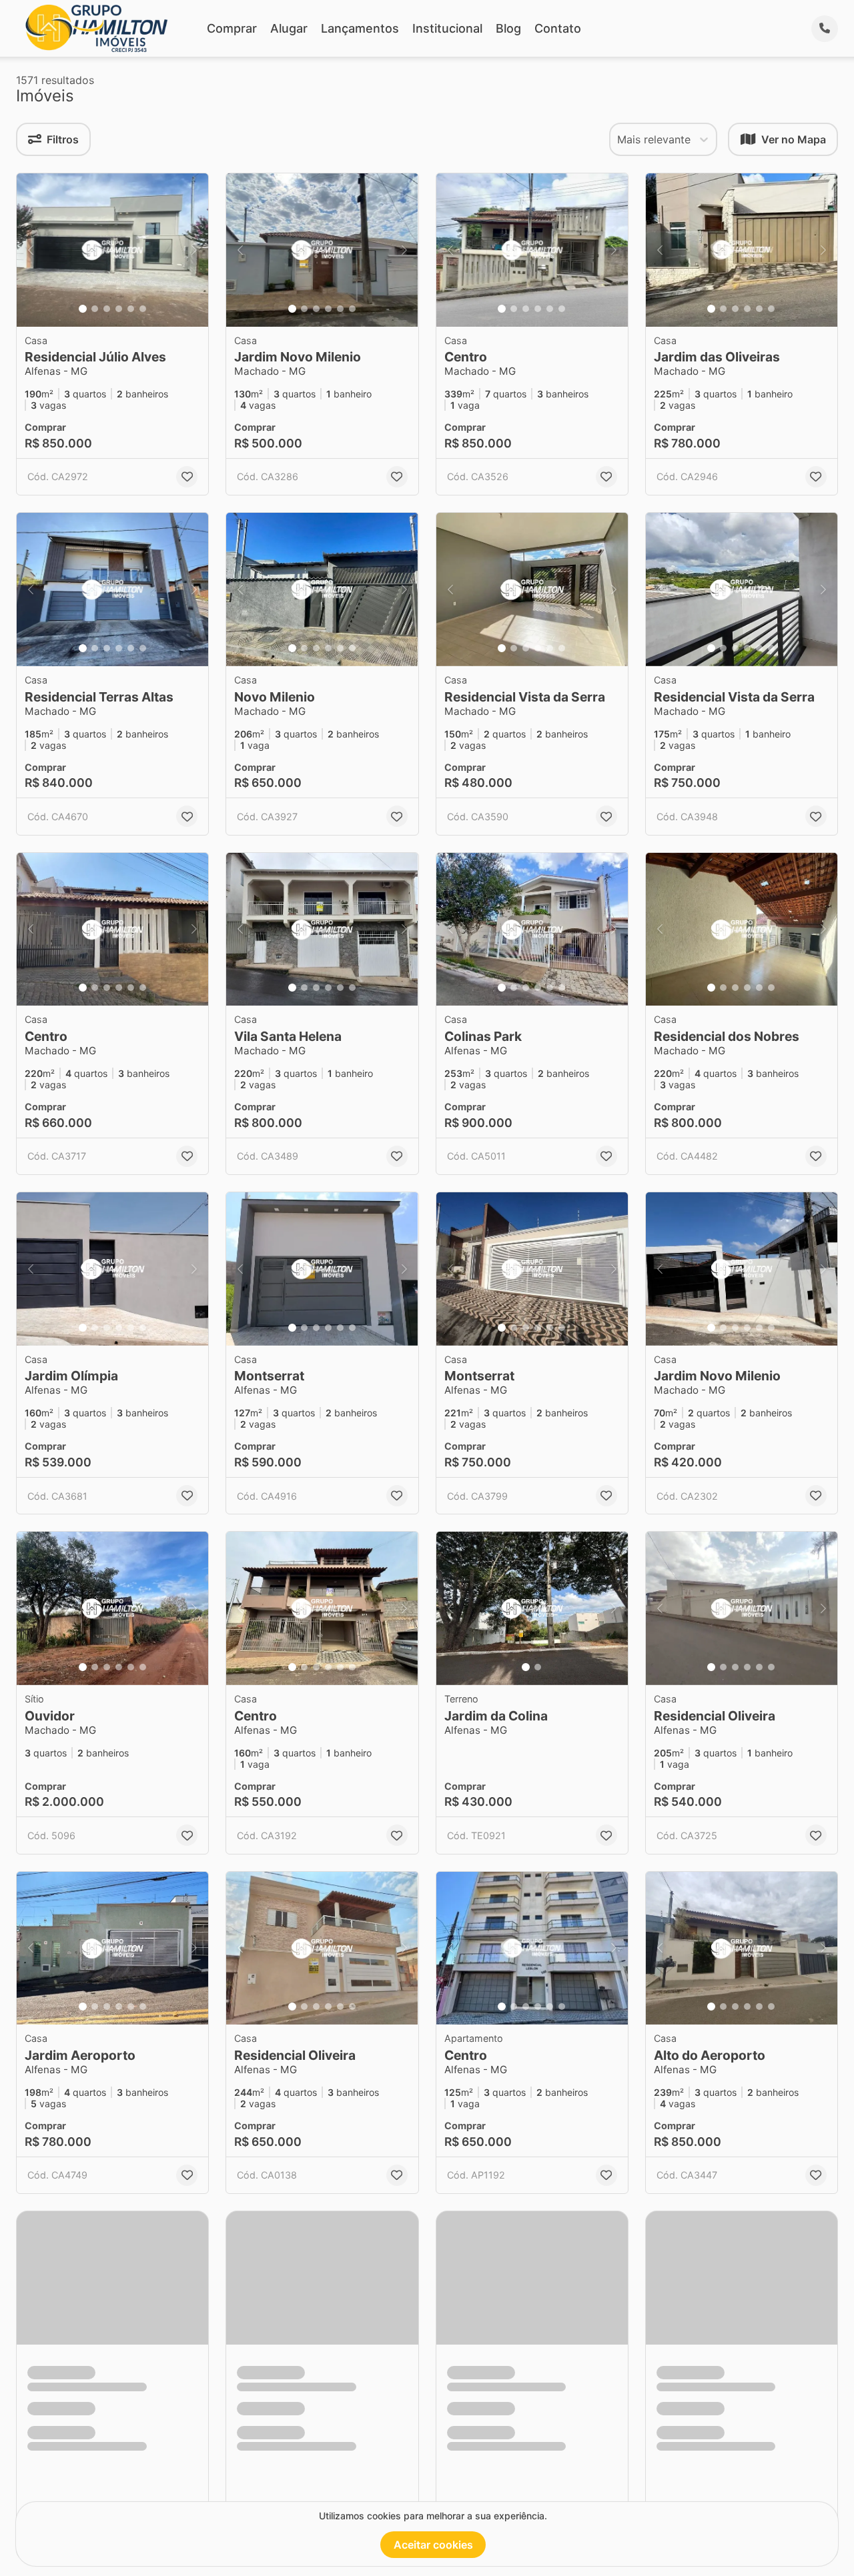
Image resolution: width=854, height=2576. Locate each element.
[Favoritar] (187, 477)
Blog (508, 28)
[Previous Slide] (31, 250)
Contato (558, 28)
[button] (112, 250)
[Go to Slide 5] (131, 309)
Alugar (289, 28)
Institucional (447, 28)
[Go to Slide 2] (95, 309)
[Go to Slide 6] (143, 309)
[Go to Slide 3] (107, 309)
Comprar (232, 28)
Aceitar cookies (433, 2545)
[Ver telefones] (825, 29)
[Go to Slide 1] (83, 309)
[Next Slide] (194, 250)
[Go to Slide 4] (119, 309)
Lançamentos (360, 28)
